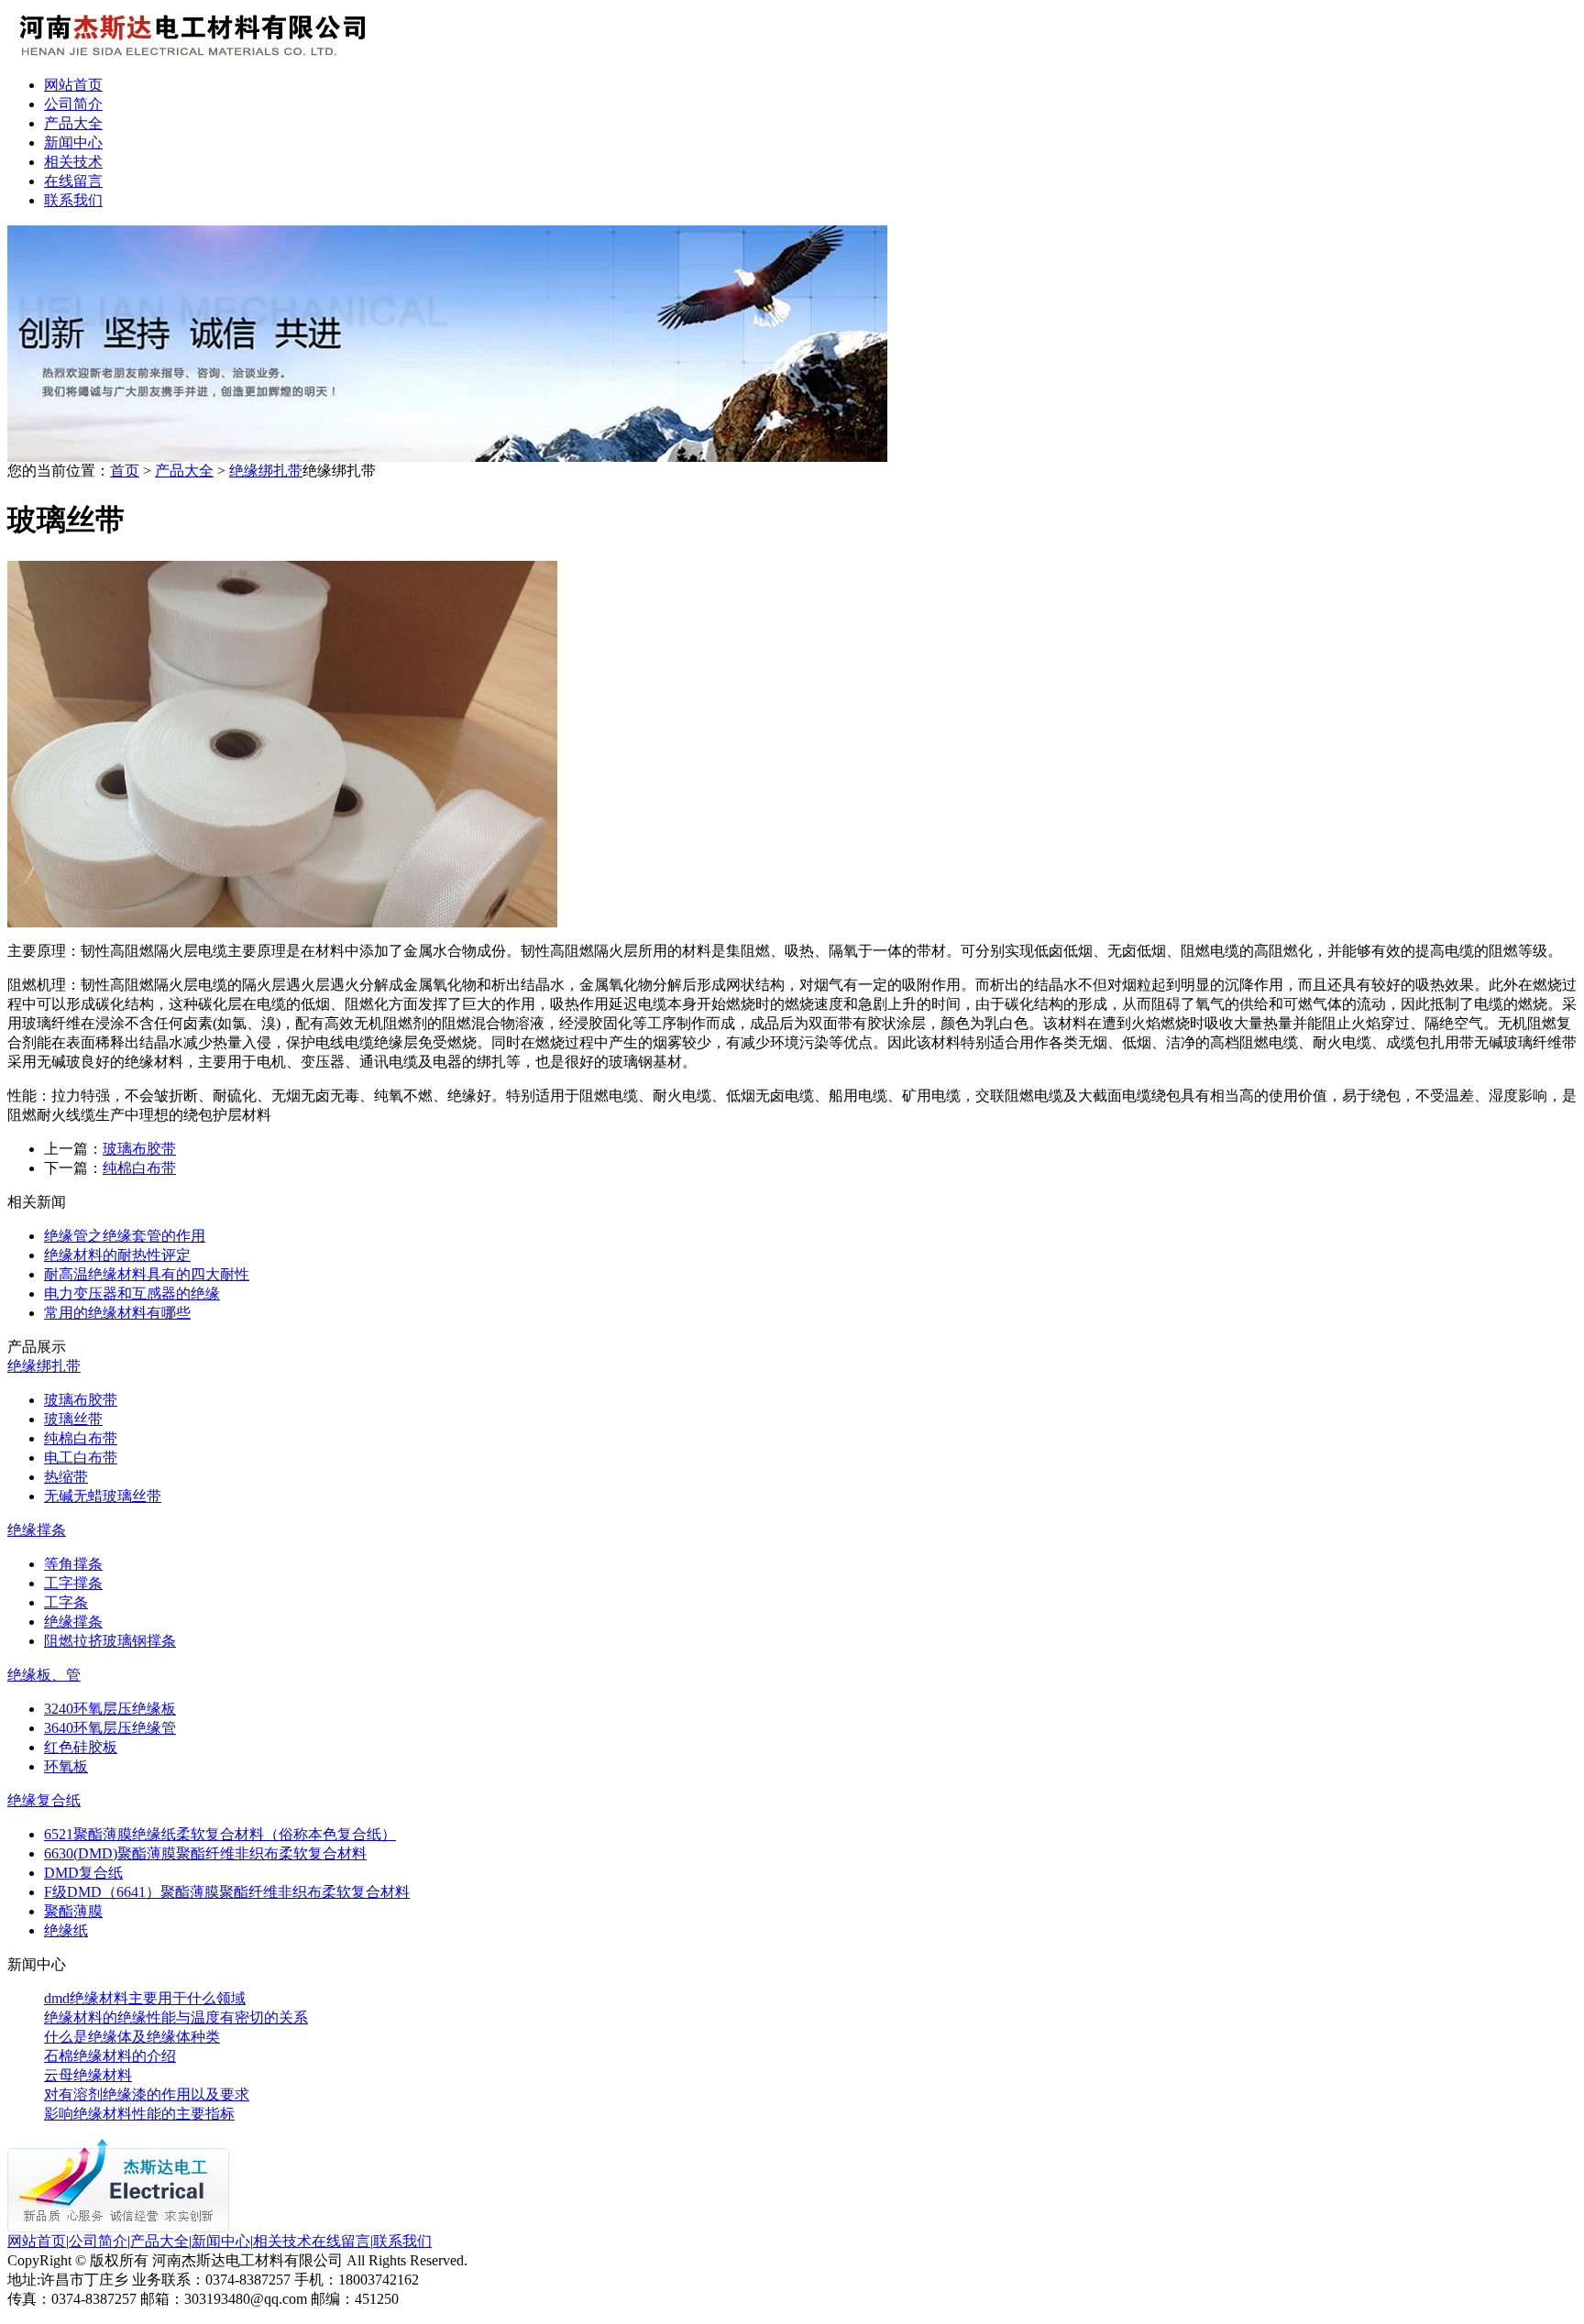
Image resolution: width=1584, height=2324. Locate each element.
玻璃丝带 (73, 1419)
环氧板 (66, 1766)
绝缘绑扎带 (266, 471)
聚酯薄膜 (73, 1911)
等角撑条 (73, 1564)
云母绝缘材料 (88, 2075)
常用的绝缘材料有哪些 (117, 1313)
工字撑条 (73, 1583)
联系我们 (73, 200)
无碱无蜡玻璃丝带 (103, 1496)
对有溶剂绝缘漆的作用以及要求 (147, 2094)
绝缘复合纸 (44, 1800)
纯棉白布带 (139, 1168)
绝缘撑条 (37, 1530)
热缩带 (66, 1477)
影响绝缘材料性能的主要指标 (139, 2114)
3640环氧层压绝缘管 (110, 1728)
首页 (125, 471)
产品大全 (73, 123)
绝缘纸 (66, 1930)
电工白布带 (81, 1458)
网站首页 (73, 85)
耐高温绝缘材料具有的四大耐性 (147, 1274)
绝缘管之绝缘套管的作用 (125, 1236)
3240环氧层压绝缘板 (110, 1709)
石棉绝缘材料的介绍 (110, 2056)
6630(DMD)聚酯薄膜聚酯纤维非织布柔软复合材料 (205, 1853)
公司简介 (73, 104)
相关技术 (73, 162)
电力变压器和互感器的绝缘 (132, 1294)
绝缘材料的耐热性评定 (117, 1255)
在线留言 (73, 181)
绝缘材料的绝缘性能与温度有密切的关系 (176, 2017)
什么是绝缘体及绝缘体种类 (132, 2037)
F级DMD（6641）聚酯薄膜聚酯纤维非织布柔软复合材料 (227, 1892)
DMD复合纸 (83, 1873)
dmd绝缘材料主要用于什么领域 (145, 1998)
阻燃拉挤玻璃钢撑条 (110, 1641)
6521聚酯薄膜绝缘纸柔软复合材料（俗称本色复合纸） (220, 1834)
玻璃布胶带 (139, 1149)
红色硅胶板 (81, 1747)
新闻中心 (73, 143)
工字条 (66, 1602)
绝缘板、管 (44, 1675)
